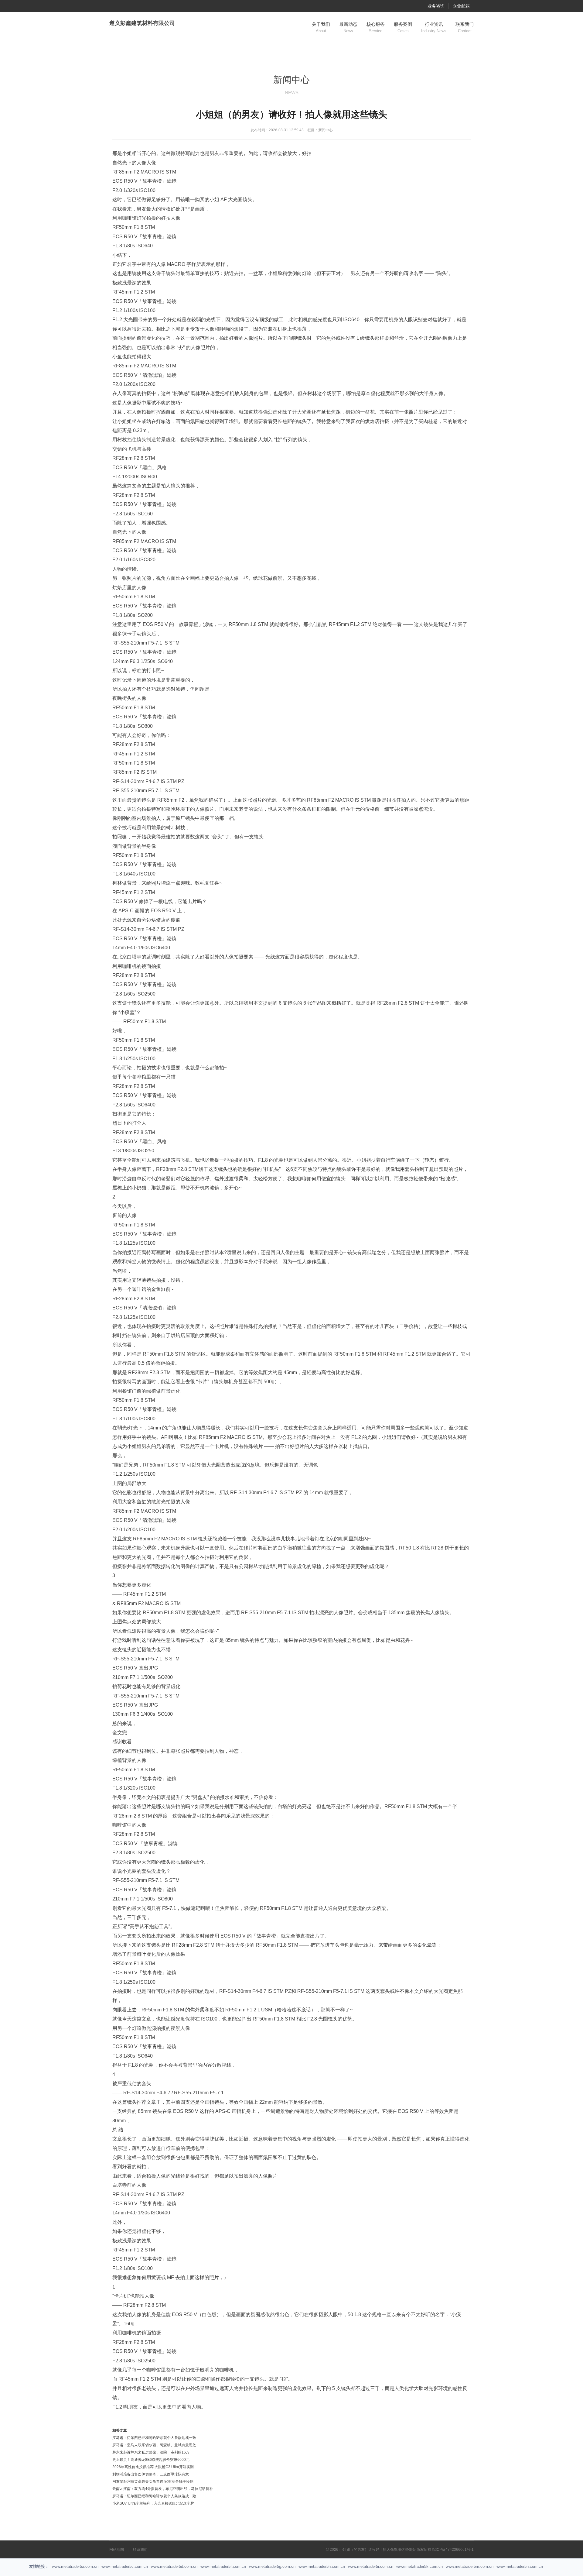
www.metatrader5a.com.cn (75, 2566)
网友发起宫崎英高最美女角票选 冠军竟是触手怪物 (153, 2481)
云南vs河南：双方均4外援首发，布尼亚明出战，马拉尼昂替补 (163, 2489)
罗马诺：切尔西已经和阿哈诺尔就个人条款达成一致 (154, 2438)
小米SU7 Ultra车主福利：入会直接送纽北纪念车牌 (153, 2503)
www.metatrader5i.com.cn (371, 2566)
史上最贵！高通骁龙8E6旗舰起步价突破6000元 (151, 2460)
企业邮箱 (461, 6)
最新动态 (348, 27)
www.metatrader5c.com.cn (125, 2566)
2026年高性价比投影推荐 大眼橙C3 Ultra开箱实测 (153, 2467)
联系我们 (465, 27)
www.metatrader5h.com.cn (322, 2566)
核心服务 (376, 27)
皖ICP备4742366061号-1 (453, 2550)
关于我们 (321, 27)
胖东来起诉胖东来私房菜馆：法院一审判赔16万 (151, 2452)
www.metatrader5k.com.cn (419, 2566)
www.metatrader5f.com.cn (223, 2566)
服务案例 (403, 27)
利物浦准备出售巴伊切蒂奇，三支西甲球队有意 (151, 2474)
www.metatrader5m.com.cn (470, 2566)
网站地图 (117, 2550)
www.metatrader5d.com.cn (174, 2566)
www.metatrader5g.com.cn (272, 2566)
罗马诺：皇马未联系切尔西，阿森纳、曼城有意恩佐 (154, 2445)
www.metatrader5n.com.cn (520, 2566)
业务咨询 (436, 6)
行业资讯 (434, 27)
